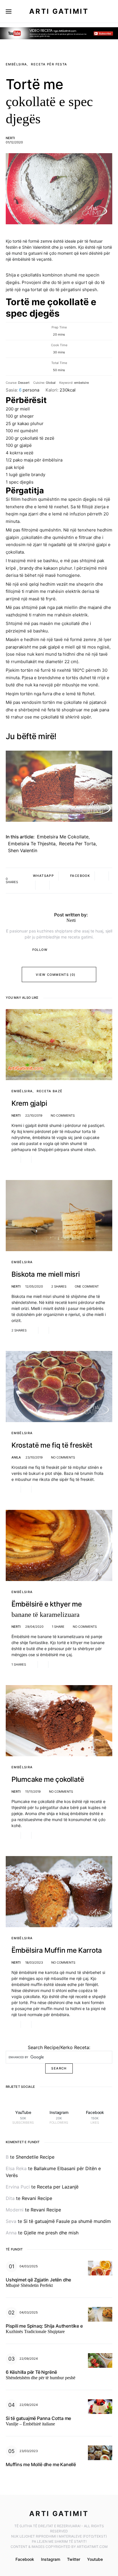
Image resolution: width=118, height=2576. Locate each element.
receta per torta (77, 844)
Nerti (10, 138)
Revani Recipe (37, 2198)
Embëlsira (16, 64)
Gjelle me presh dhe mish (51, 2233)
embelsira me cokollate (63, 837)
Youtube (95, 2559)
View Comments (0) (56, 975)
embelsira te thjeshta (32, 844)
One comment (87, 1286)
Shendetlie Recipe (35, 2157)
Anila (16, 1457)
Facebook (25, 2559)
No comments (63, 1115)
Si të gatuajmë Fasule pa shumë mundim (67, 2221)
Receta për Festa (49, 64)
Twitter (74, 2559)
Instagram (51, 2559)
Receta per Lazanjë (58, 2187)
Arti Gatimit (59, 11)
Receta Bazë (50, 1091)
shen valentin (23, 850)
